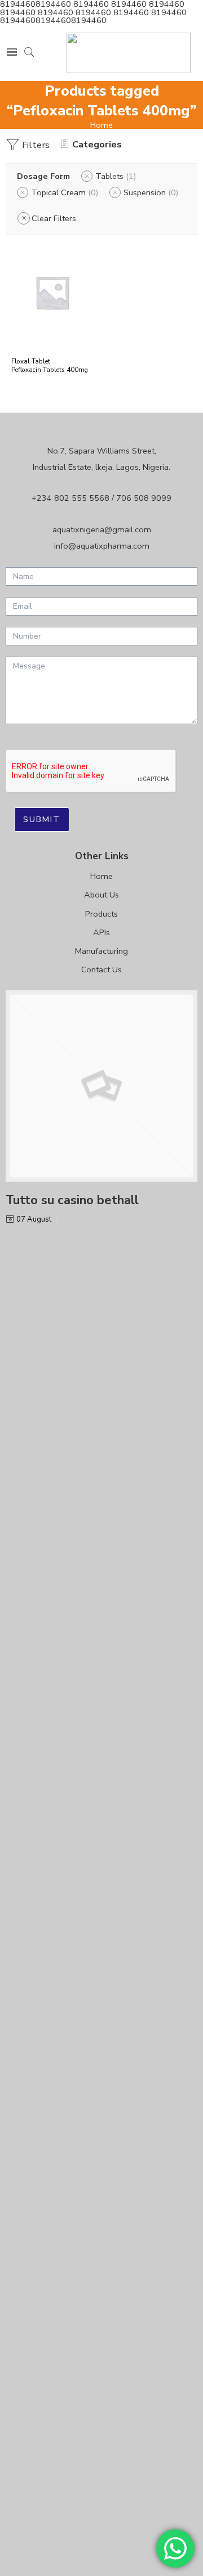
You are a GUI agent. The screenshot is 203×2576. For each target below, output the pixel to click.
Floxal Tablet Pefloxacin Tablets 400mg (50, 365)
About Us (101, 895)
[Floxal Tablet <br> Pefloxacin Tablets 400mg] (52, 292)
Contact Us (101, 970)
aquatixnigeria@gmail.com (102, 529)
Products (101, 914)
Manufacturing (101, 951)
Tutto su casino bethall (72, 1200)
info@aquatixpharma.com (102, 546)
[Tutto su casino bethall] (101, 1086)
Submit (42, 819)
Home (101, 125)
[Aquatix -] (129, 53)
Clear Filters (54, 218)
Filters (35, 145)
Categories (97, 144)
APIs (101, 932)
